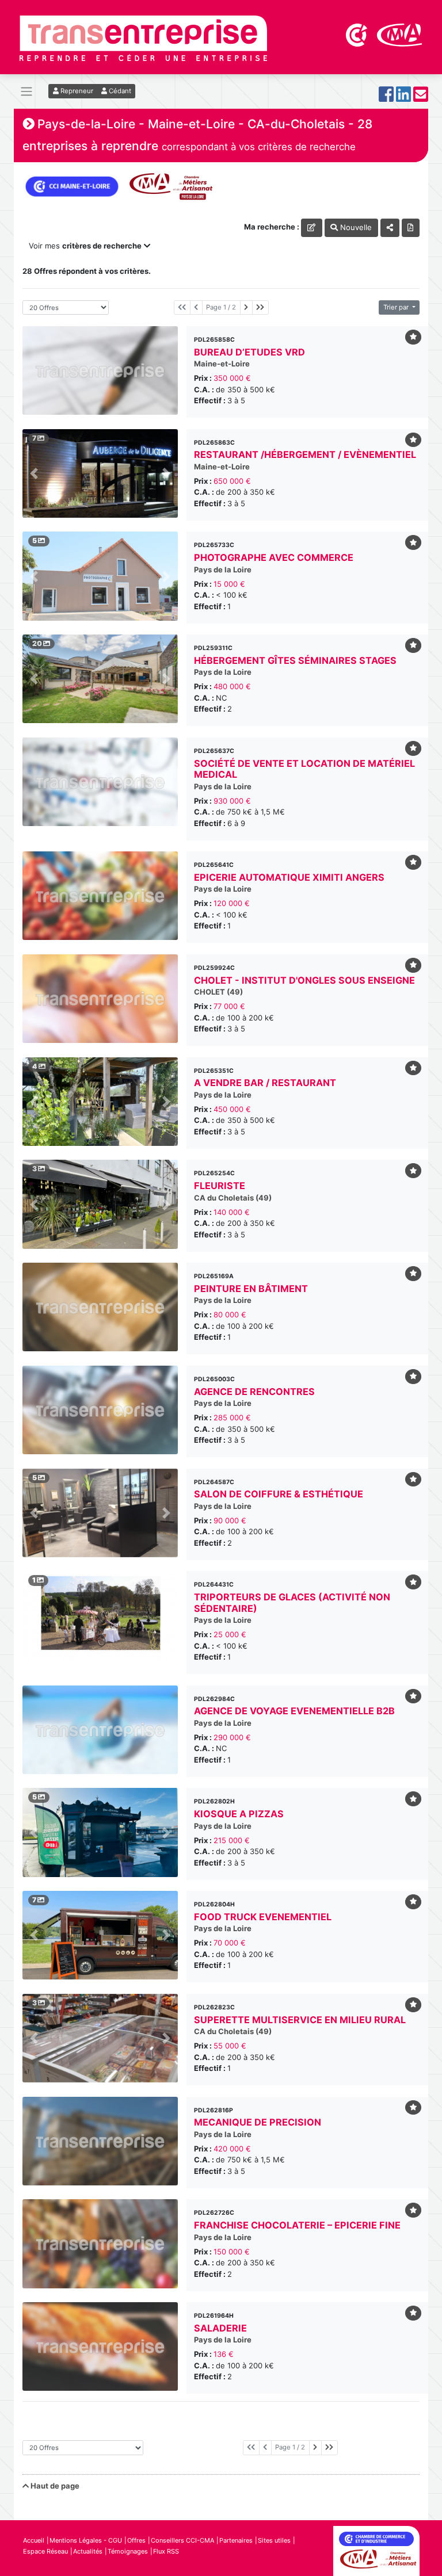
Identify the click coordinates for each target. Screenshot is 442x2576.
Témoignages (128, 2551)
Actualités (88, 2551)
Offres (136, 2540)
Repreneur (76, 91)
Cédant (119, 91)
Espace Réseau (45, 2551)
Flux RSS (166, 2551)
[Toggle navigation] (26, 92)
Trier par (397, 307)
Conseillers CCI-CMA (182, 2540)
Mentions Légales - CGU (86, 2540)
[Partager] (390, 228)
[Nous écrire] (421, 98)
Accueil (34, 2540)
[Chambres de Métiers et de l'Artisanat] (400, 34)
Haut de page (54, 2486)
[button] (34, 473)
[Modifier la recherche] (312, 228)
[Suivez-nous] (386, 98)
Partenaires (236, 2540)
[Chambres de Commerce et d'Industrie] (357, 34)
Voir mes (85, 246)
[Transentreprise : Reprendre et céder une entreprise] (143, 37)
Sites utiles (274, 2540)
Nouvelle (355, 227)
